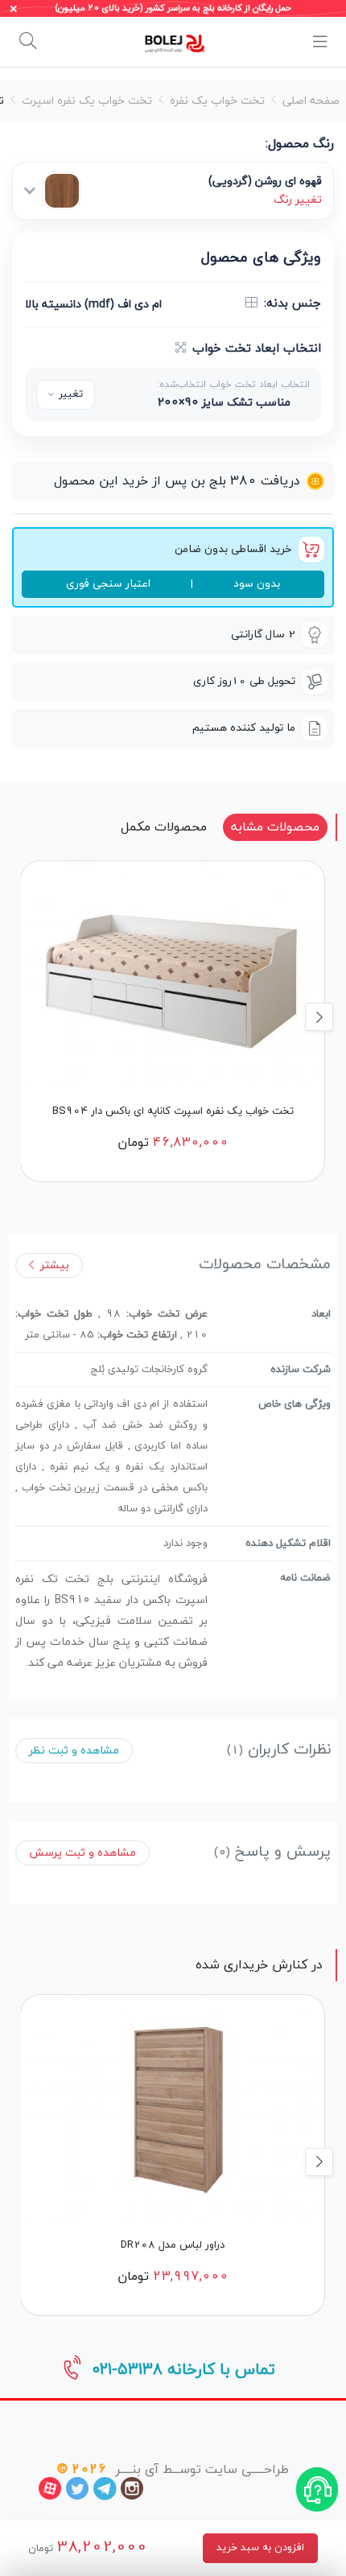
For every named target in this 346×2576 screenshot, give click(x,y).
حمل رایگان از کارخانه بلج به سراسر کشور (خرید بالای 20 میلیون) (173, 8)
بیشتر (55, 1265)
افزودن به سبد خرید (260, 2548)
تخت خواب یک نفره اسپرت (87, 101)
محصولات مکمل (164, 827)
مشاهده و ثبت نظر (74, 1751)
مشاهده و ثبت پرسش (82, 1853)
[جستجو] (28, 42)
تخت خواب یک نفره (217, 101)
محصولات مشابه (275, 827)
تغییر (71, 394)
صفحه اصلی (311, 101)
